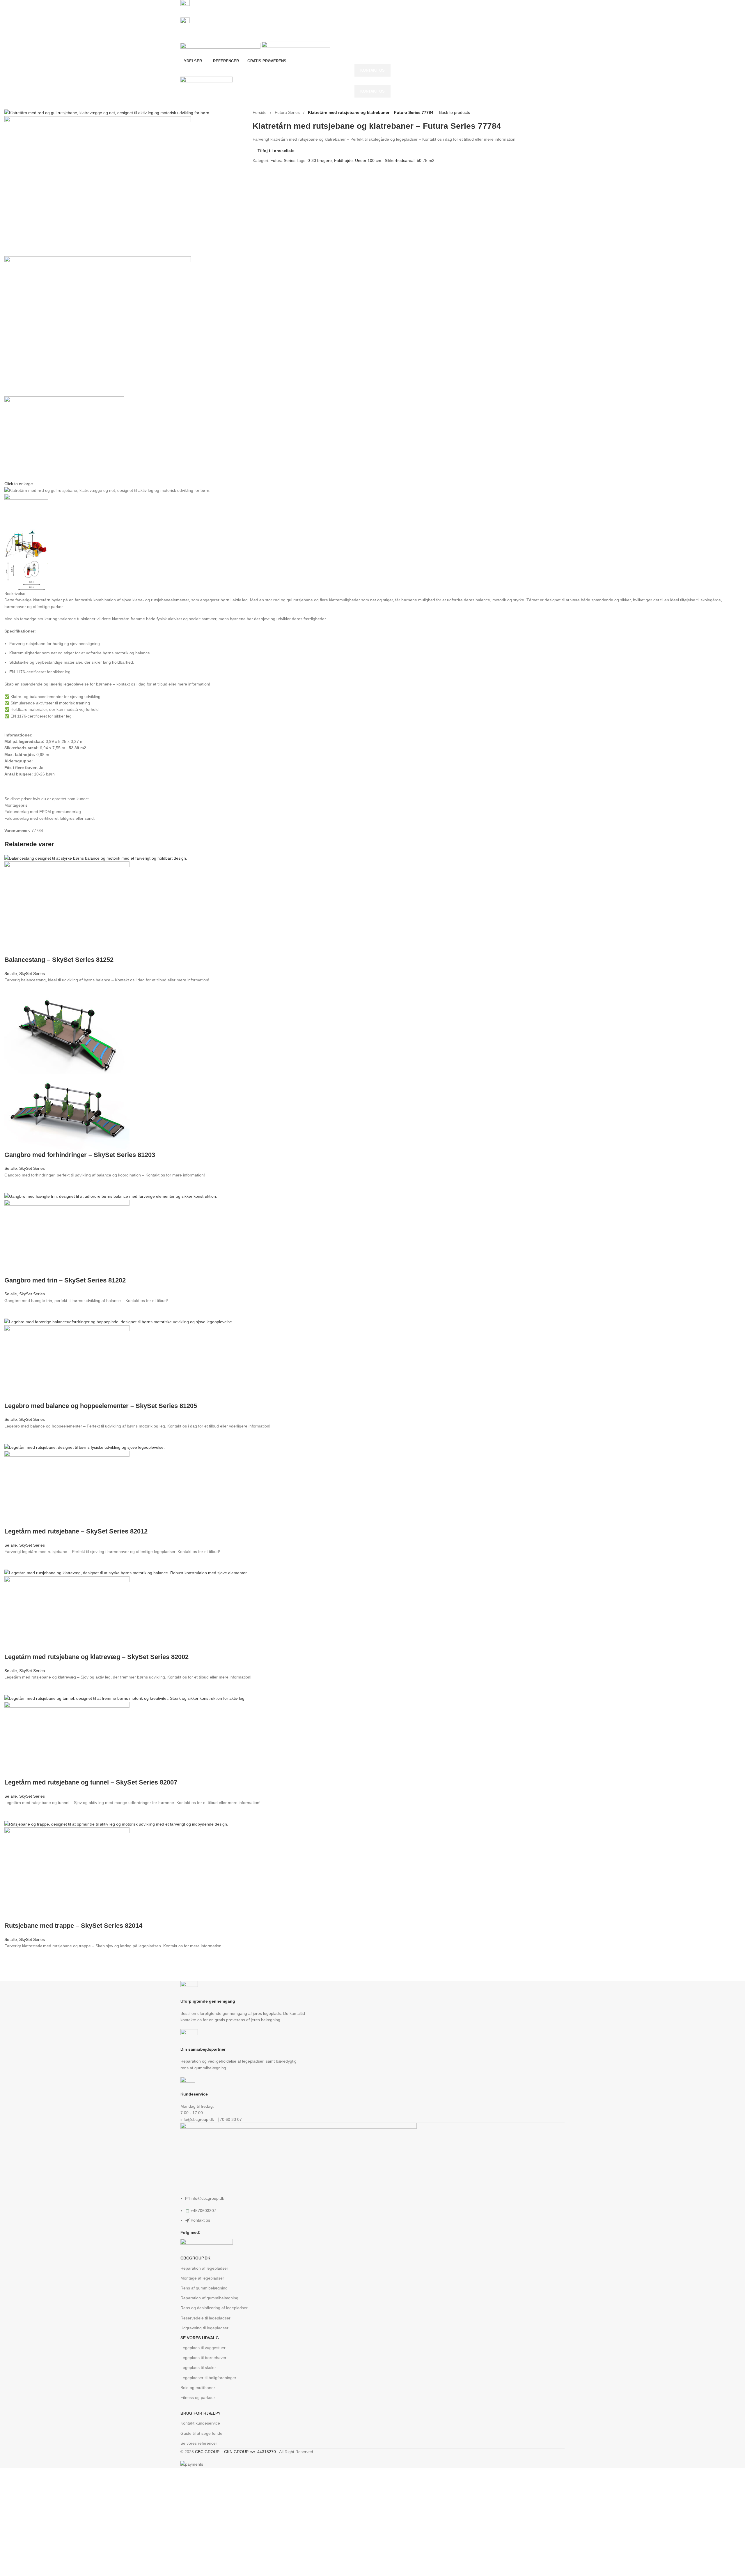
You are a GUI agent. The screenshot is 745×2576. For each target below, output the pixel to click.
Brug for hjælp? (201, 2413)
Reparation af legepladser (204, 2268)
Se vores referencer (199, 2443)
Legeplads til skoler (198, 2367)
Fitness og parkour (198, 2397)
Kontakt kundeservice (200, 2423)
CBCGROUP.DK (195, 2258)
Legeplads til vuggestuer (203, 2348)
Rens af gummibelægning (204, 2288)
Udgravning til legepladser (204, 2328)
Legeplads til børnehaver (203, 2358)
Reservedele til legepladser (205, 2318)
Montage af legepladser (202, 2278)
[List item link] (372, 1234)
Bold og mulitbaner (198, 2388)
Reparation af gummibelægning (209, 2298)
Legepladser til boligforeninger (208, 2378)
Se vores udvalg (200, 2338)
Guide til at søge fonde (201, 2433)
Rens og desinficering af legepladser (214, 2308)
